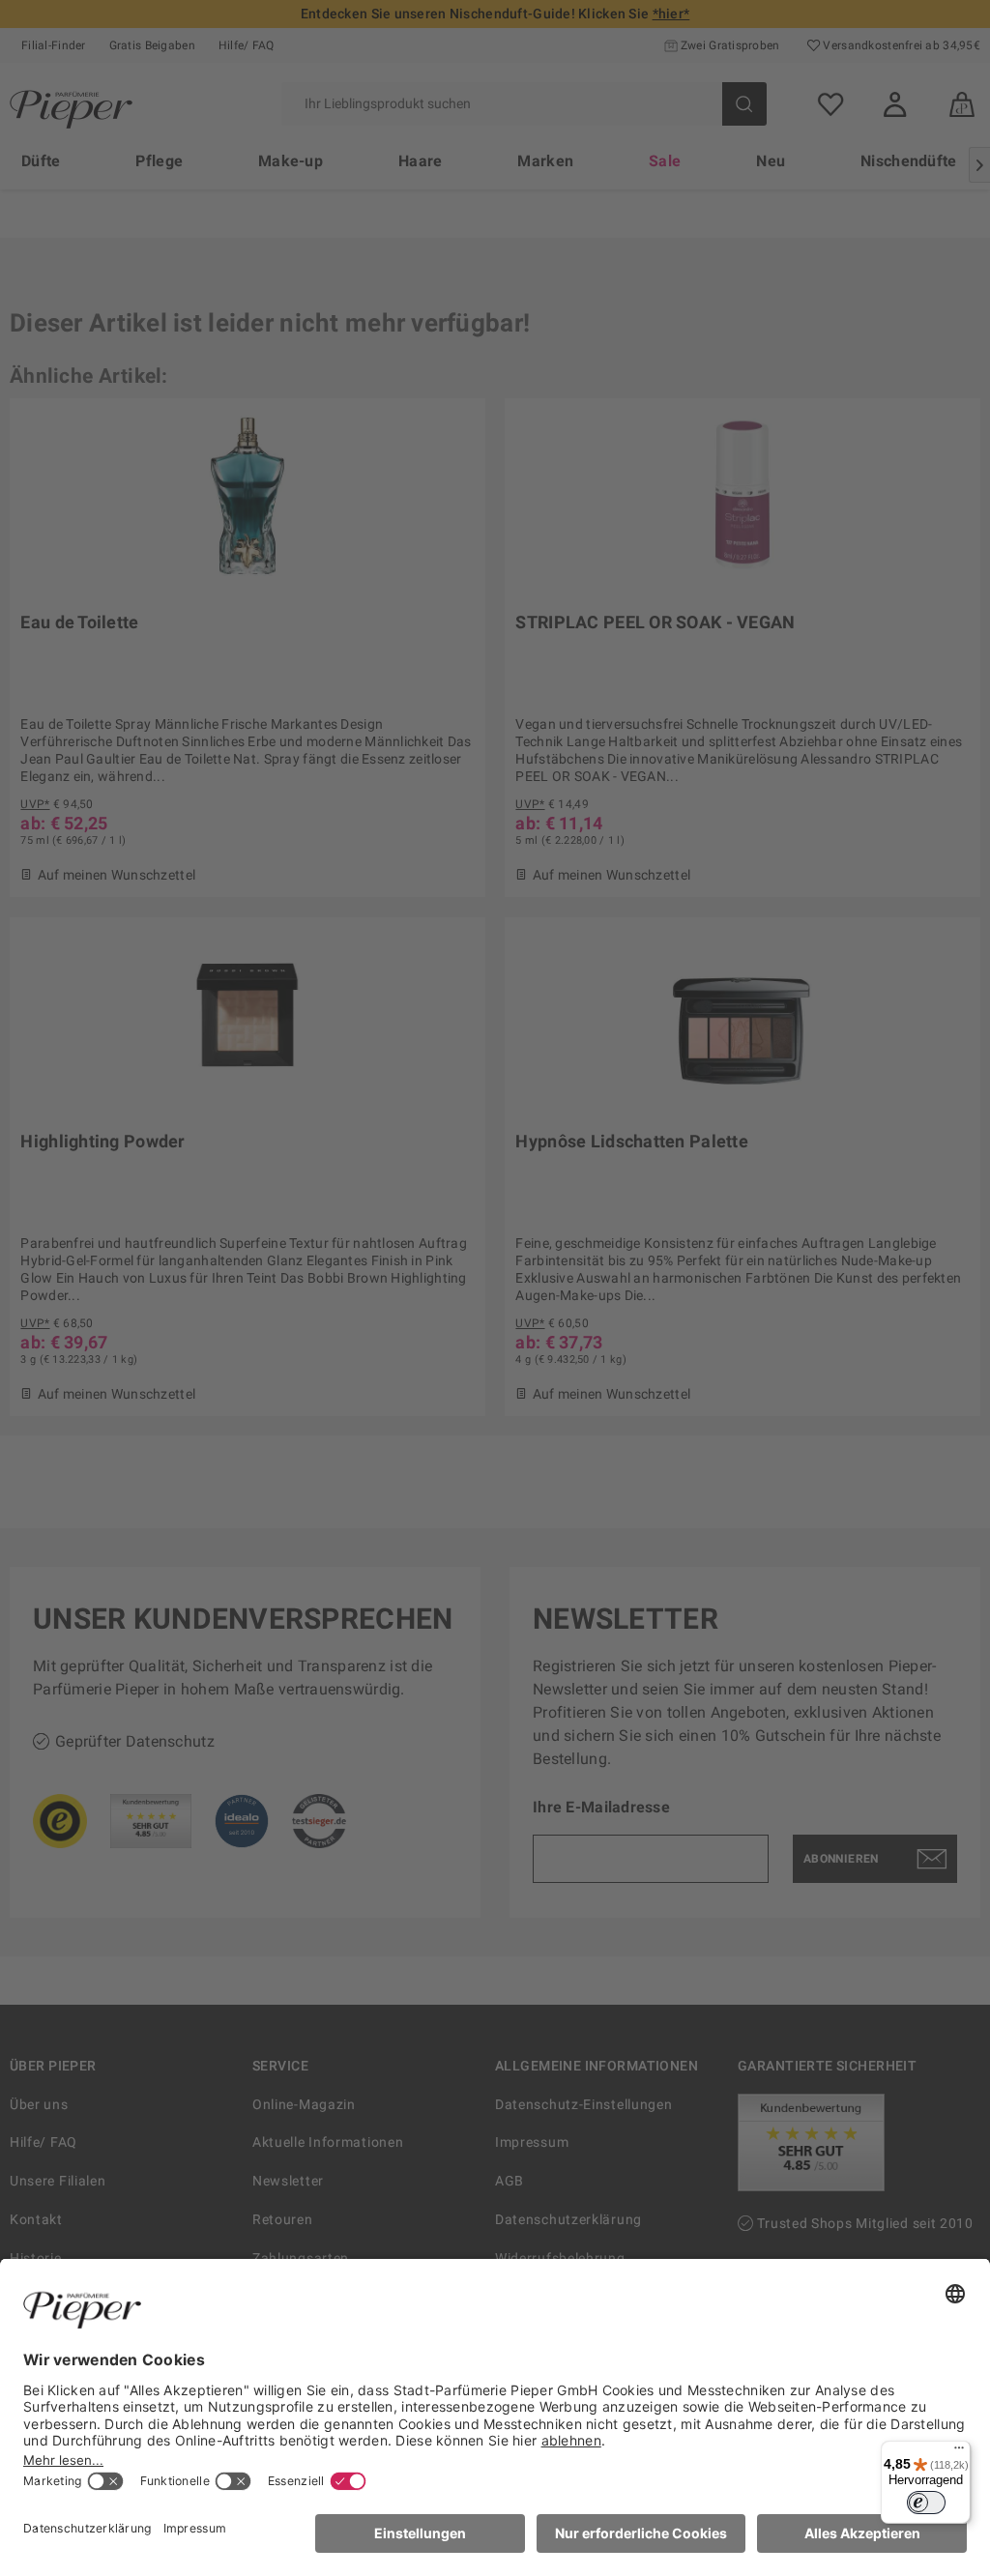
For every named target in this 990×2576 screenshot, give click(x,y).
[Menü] (959, 2452)
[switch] (926, 2503)
